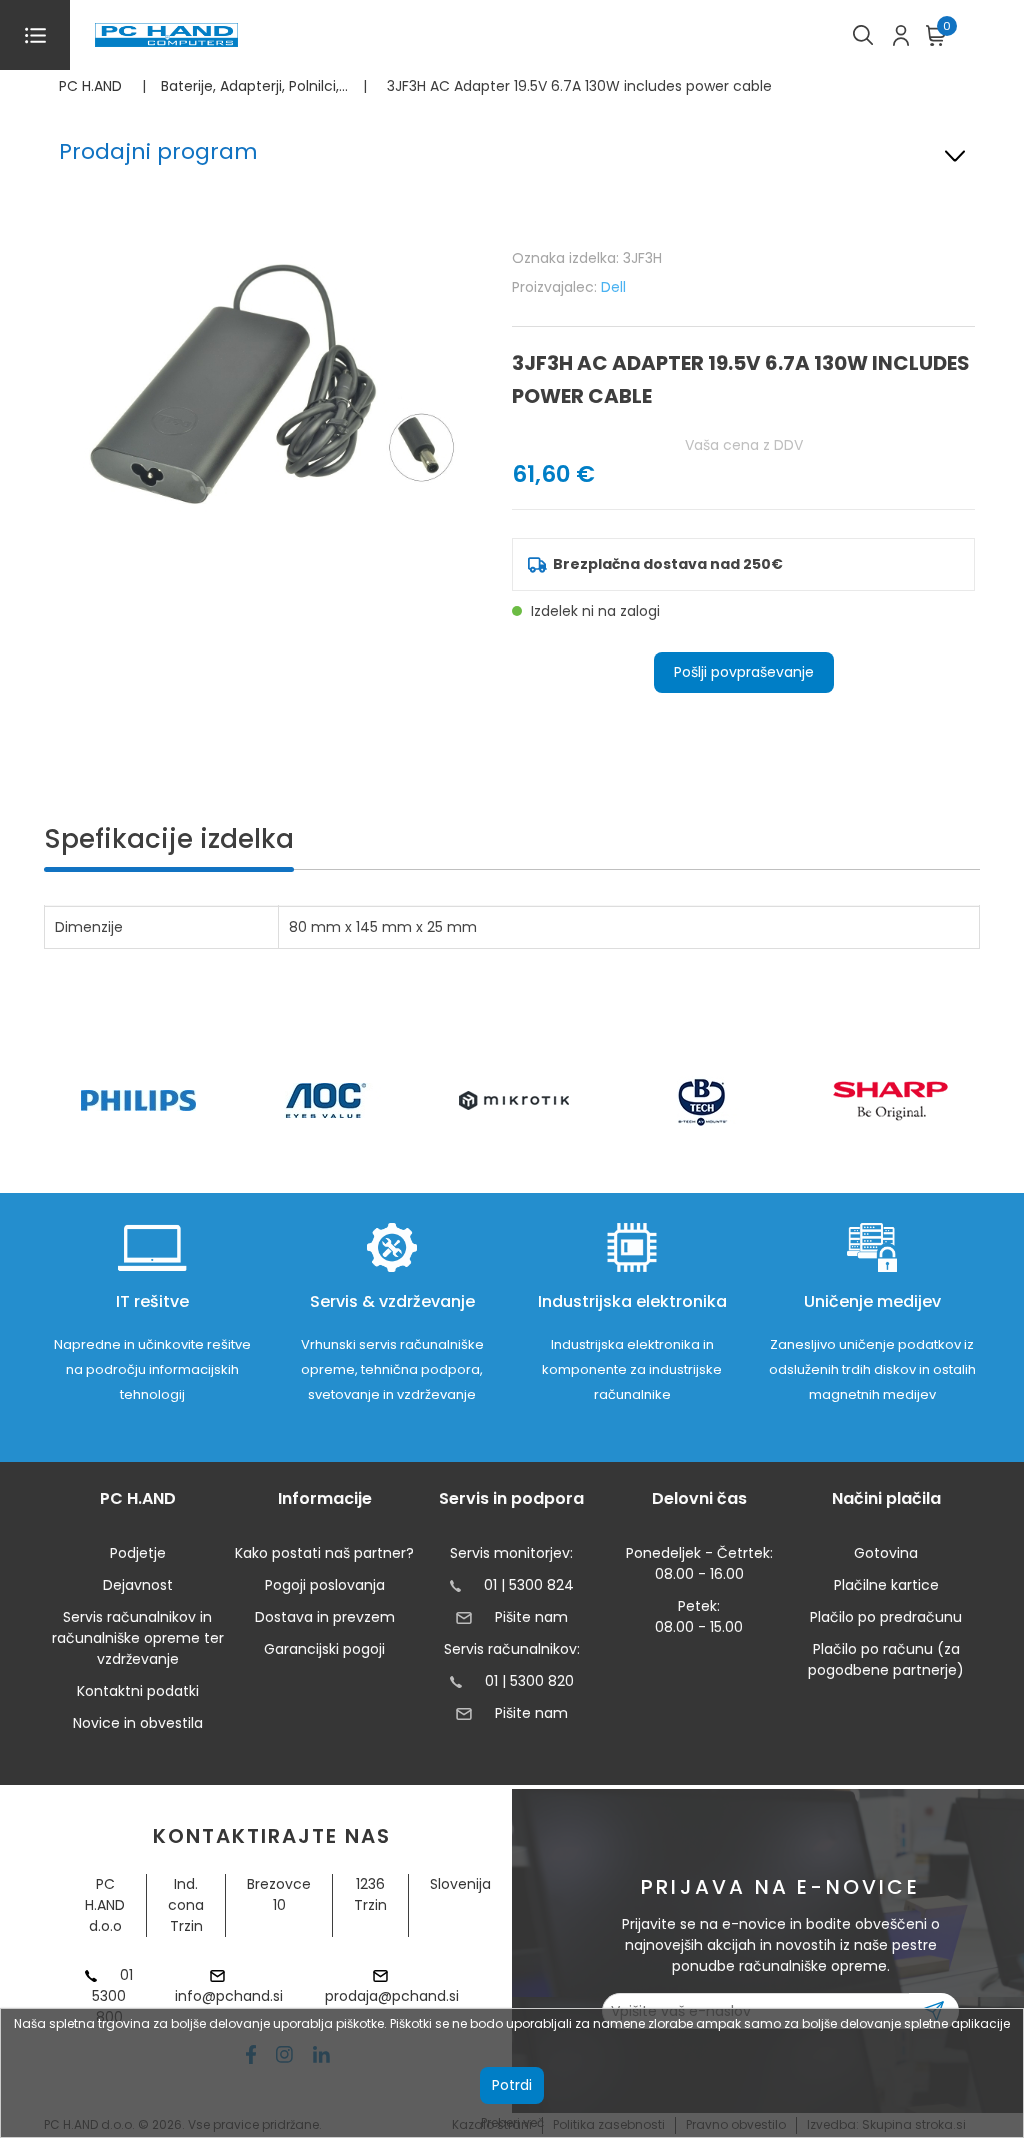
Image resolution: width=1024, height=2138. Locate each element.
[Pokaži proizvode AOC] (326, 1100)
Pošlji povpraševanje (744, 672)
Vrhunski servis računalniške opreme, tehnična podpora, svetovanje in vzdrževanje (392, 1369)
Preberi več (512, 2122)
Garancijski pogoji (324, 1649)
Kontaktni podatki (138, 1691)
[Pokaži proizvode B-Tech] (702, 1101)
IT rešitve (152, 1301)
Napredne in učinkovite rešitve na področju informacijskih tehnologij (152, 1369)
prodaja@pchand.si (392, 1996)
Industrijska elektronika (632, 1301)
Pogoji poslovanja (325, 1585)
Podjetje (138, 1553)
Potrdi (512, 2085)
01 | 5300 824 (529, 1585)
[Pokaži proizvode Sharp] (890, 1101)
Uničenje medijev (872, 1301)
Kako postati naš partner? (324, 1553)
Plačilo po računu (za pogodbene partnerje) (886, 1659)
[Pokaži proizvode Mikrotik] (514, 1100)
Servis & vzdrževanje (392, 1301)
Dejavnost (138, 1585)
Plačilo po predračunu (886, 1617)
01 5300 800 (112, 1996)
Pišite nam (531, 1617)
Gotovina (886, 1553)
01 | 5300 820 (529, 1681)
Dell (613, 287)
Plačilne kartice (886, 1585)
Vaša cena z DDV (744, 445)
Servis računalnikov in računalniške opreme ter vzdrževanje (138, 1638)
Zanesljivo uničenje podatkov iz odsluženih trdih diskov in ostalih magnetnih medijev (872, 1369)
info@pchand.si (229, 1996)
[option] (138, 1100)
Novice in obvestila (138, 1723)
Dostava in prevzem (325, 1617)
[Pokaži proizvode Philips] (138, 1100)
